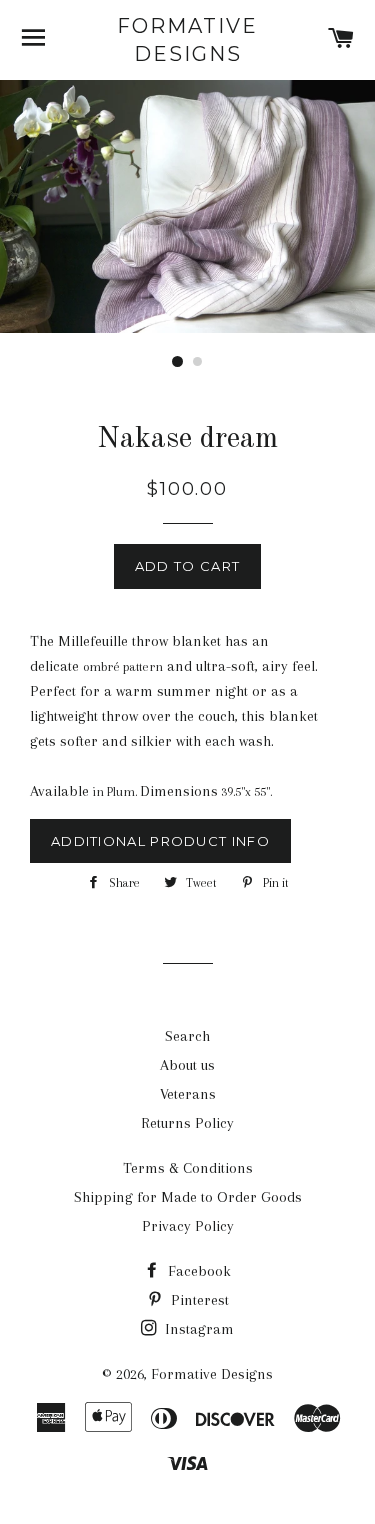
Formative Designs (187, 40)
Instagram (197, 1329)
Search (187, 1036)
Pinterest (198, 1300)
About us (187, 1065)
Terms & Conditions (188, 1168)
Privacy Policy (188, 1226)
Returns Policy (187, 1123)
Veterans (188, 1094)
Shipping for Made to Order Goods (188, 1197)
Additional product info (160, 841)
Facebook (197, 1271)
